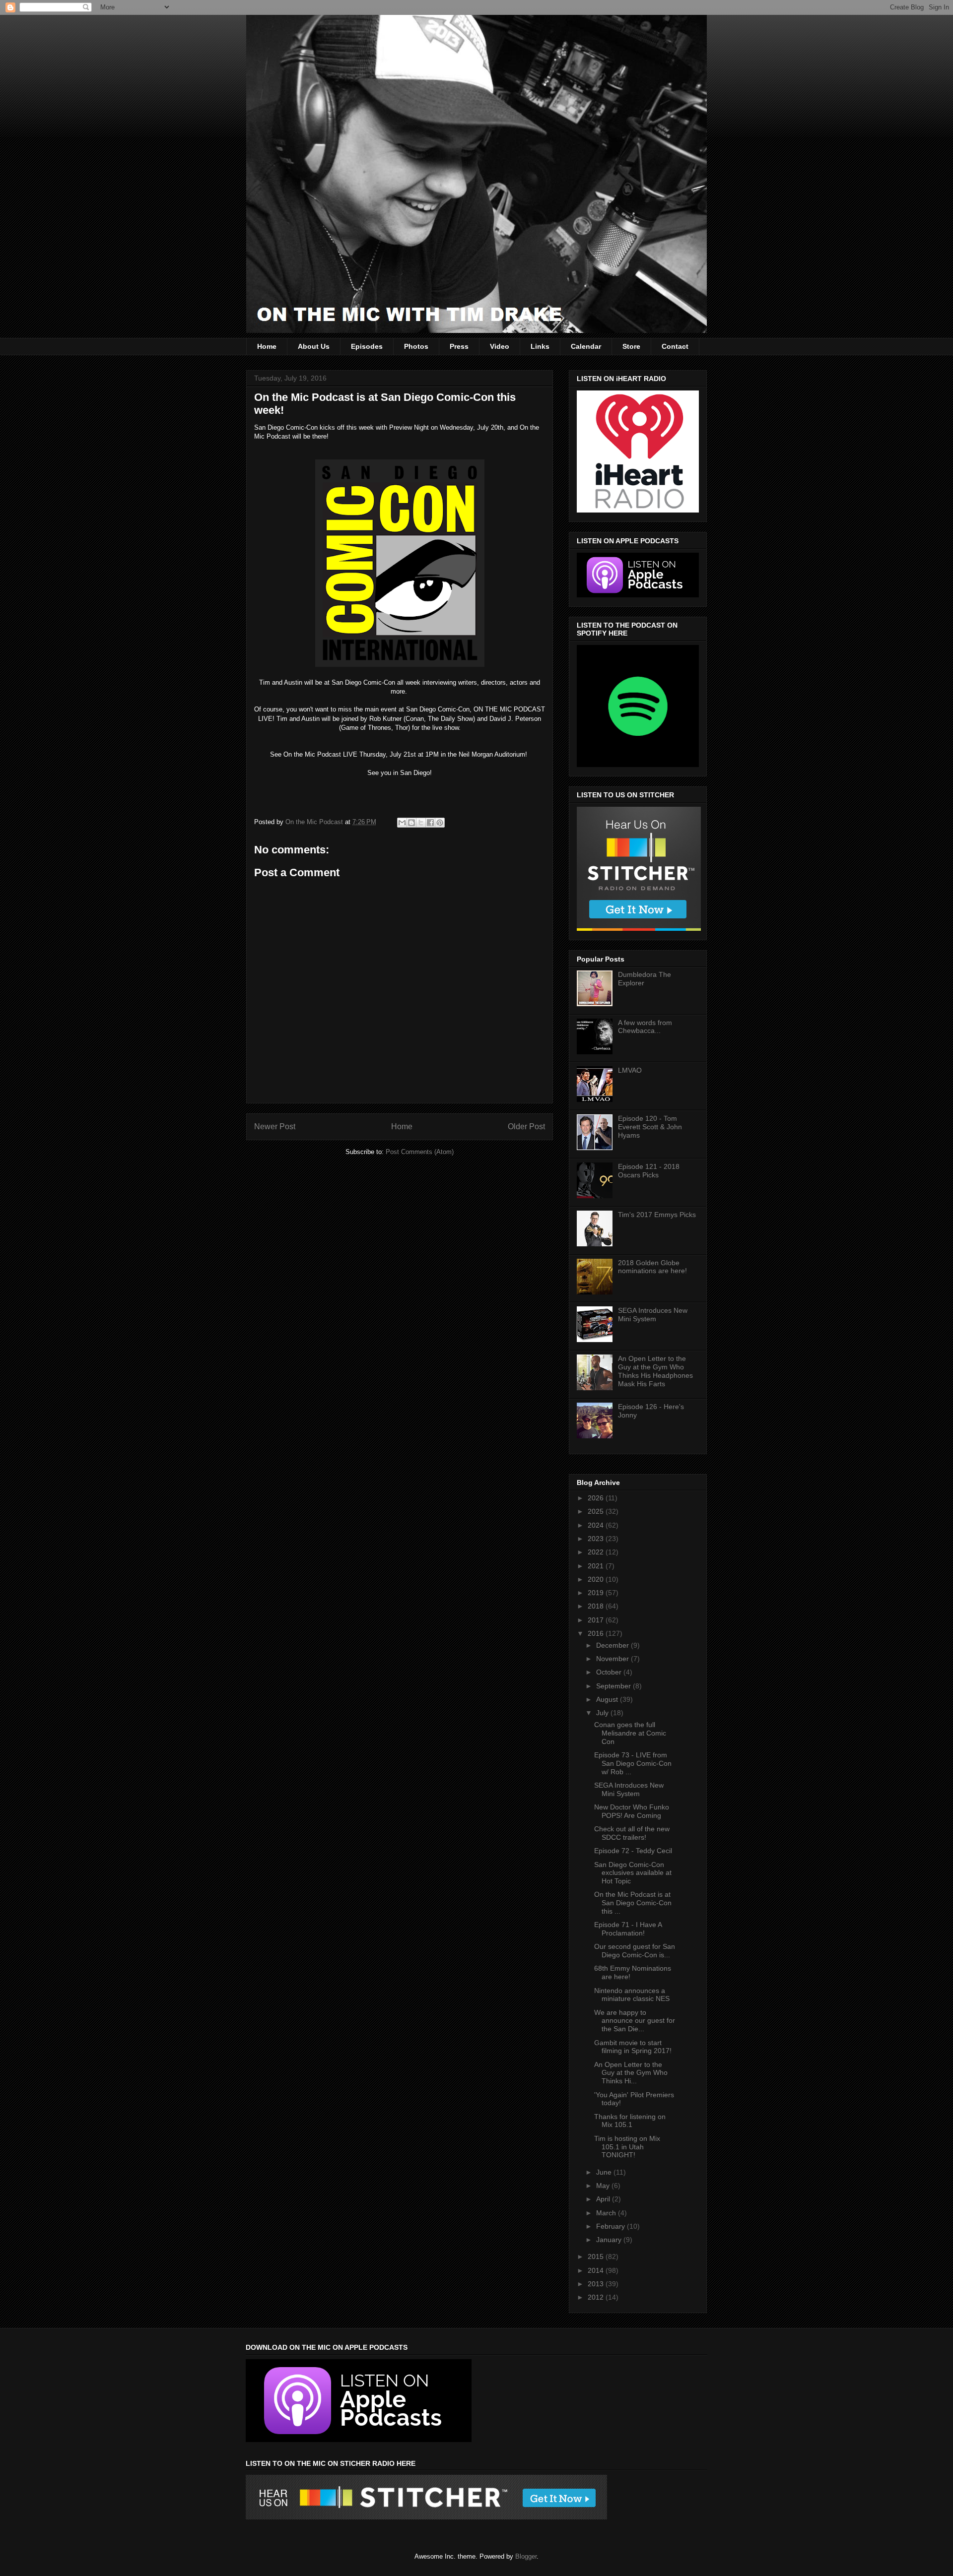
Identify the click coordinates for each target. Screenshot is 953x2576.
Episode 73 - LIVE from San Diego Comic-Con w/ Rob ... (633, 1763)
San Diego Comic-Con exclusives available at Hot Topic (633, 1873)
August (608, 1699)
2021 (597, 1566)
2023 (597, 1539)
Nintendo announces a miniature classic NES (632, 1995)
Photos (416, 346)
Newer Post (275, 1127)
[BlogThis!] (411, 823)
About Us (314, 346)
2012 (597, 2297)
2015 (597, 2256)
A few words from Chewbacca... (645, 1027)
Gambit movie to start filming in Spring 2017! (633, 2047)
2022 (597, 1552)
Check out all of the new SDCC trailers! (632, 1833)
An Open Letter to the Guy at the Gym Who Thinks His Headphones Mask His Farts (655, 1371)
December (613, 1645)
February (612, 2226)
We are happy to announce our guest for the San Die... (635, 2021)
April (604, 2199)
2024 (597, 1525)
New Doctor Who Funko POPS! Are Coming (632, 1811)
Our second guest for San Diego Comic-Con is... (635, 1951)
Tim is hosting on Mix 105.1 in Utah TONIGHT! (627, 2147)
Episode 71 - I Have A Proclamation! (628, 1929)
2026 (597, 1498)
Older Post (526, 1127)
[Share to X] (421, 823)
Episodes (367, 346)
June (605, 2172)
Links (540, 346)
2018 (597, 1606)
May (604, 2186)
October (610, 1672)
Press (459, 346)
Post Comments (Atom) (420, 1152)
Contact (675, 346)
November (613, 1659)
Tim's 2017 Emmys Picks (657, 1215)
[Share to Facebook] (430, 823)
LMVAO (630, 1070)
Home (267, 346)
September (614, 1686)
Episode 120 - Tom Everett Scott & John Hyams (650, 1127)
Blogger (526, 2556)
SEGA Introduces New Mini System (653, 1315)
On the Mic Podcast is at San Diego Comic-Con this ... (633, 1903)
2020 (597, 1579)
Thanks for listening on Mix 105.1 (630, 2121)
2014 (597, 2270)
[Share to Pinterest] (440, 823)
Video (500, 346)
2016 (597, 1633)
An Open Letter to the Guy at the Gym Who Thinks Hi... (631, 2073)
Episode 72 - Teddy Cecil (633, 1851)
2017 (597, 1620)
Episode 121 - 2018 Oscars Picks (649, 1171)
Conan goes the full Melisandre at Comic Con (630, 1733)
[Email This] (402, 823)
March (607, 2213)
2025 (597, 1511)
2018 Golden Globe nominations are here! (652, 1267)
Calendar (586, 346)
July (603, 1713)
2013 (597, 2284)
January (610, 2240)
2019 (597, 1593)
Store (631, 346)
